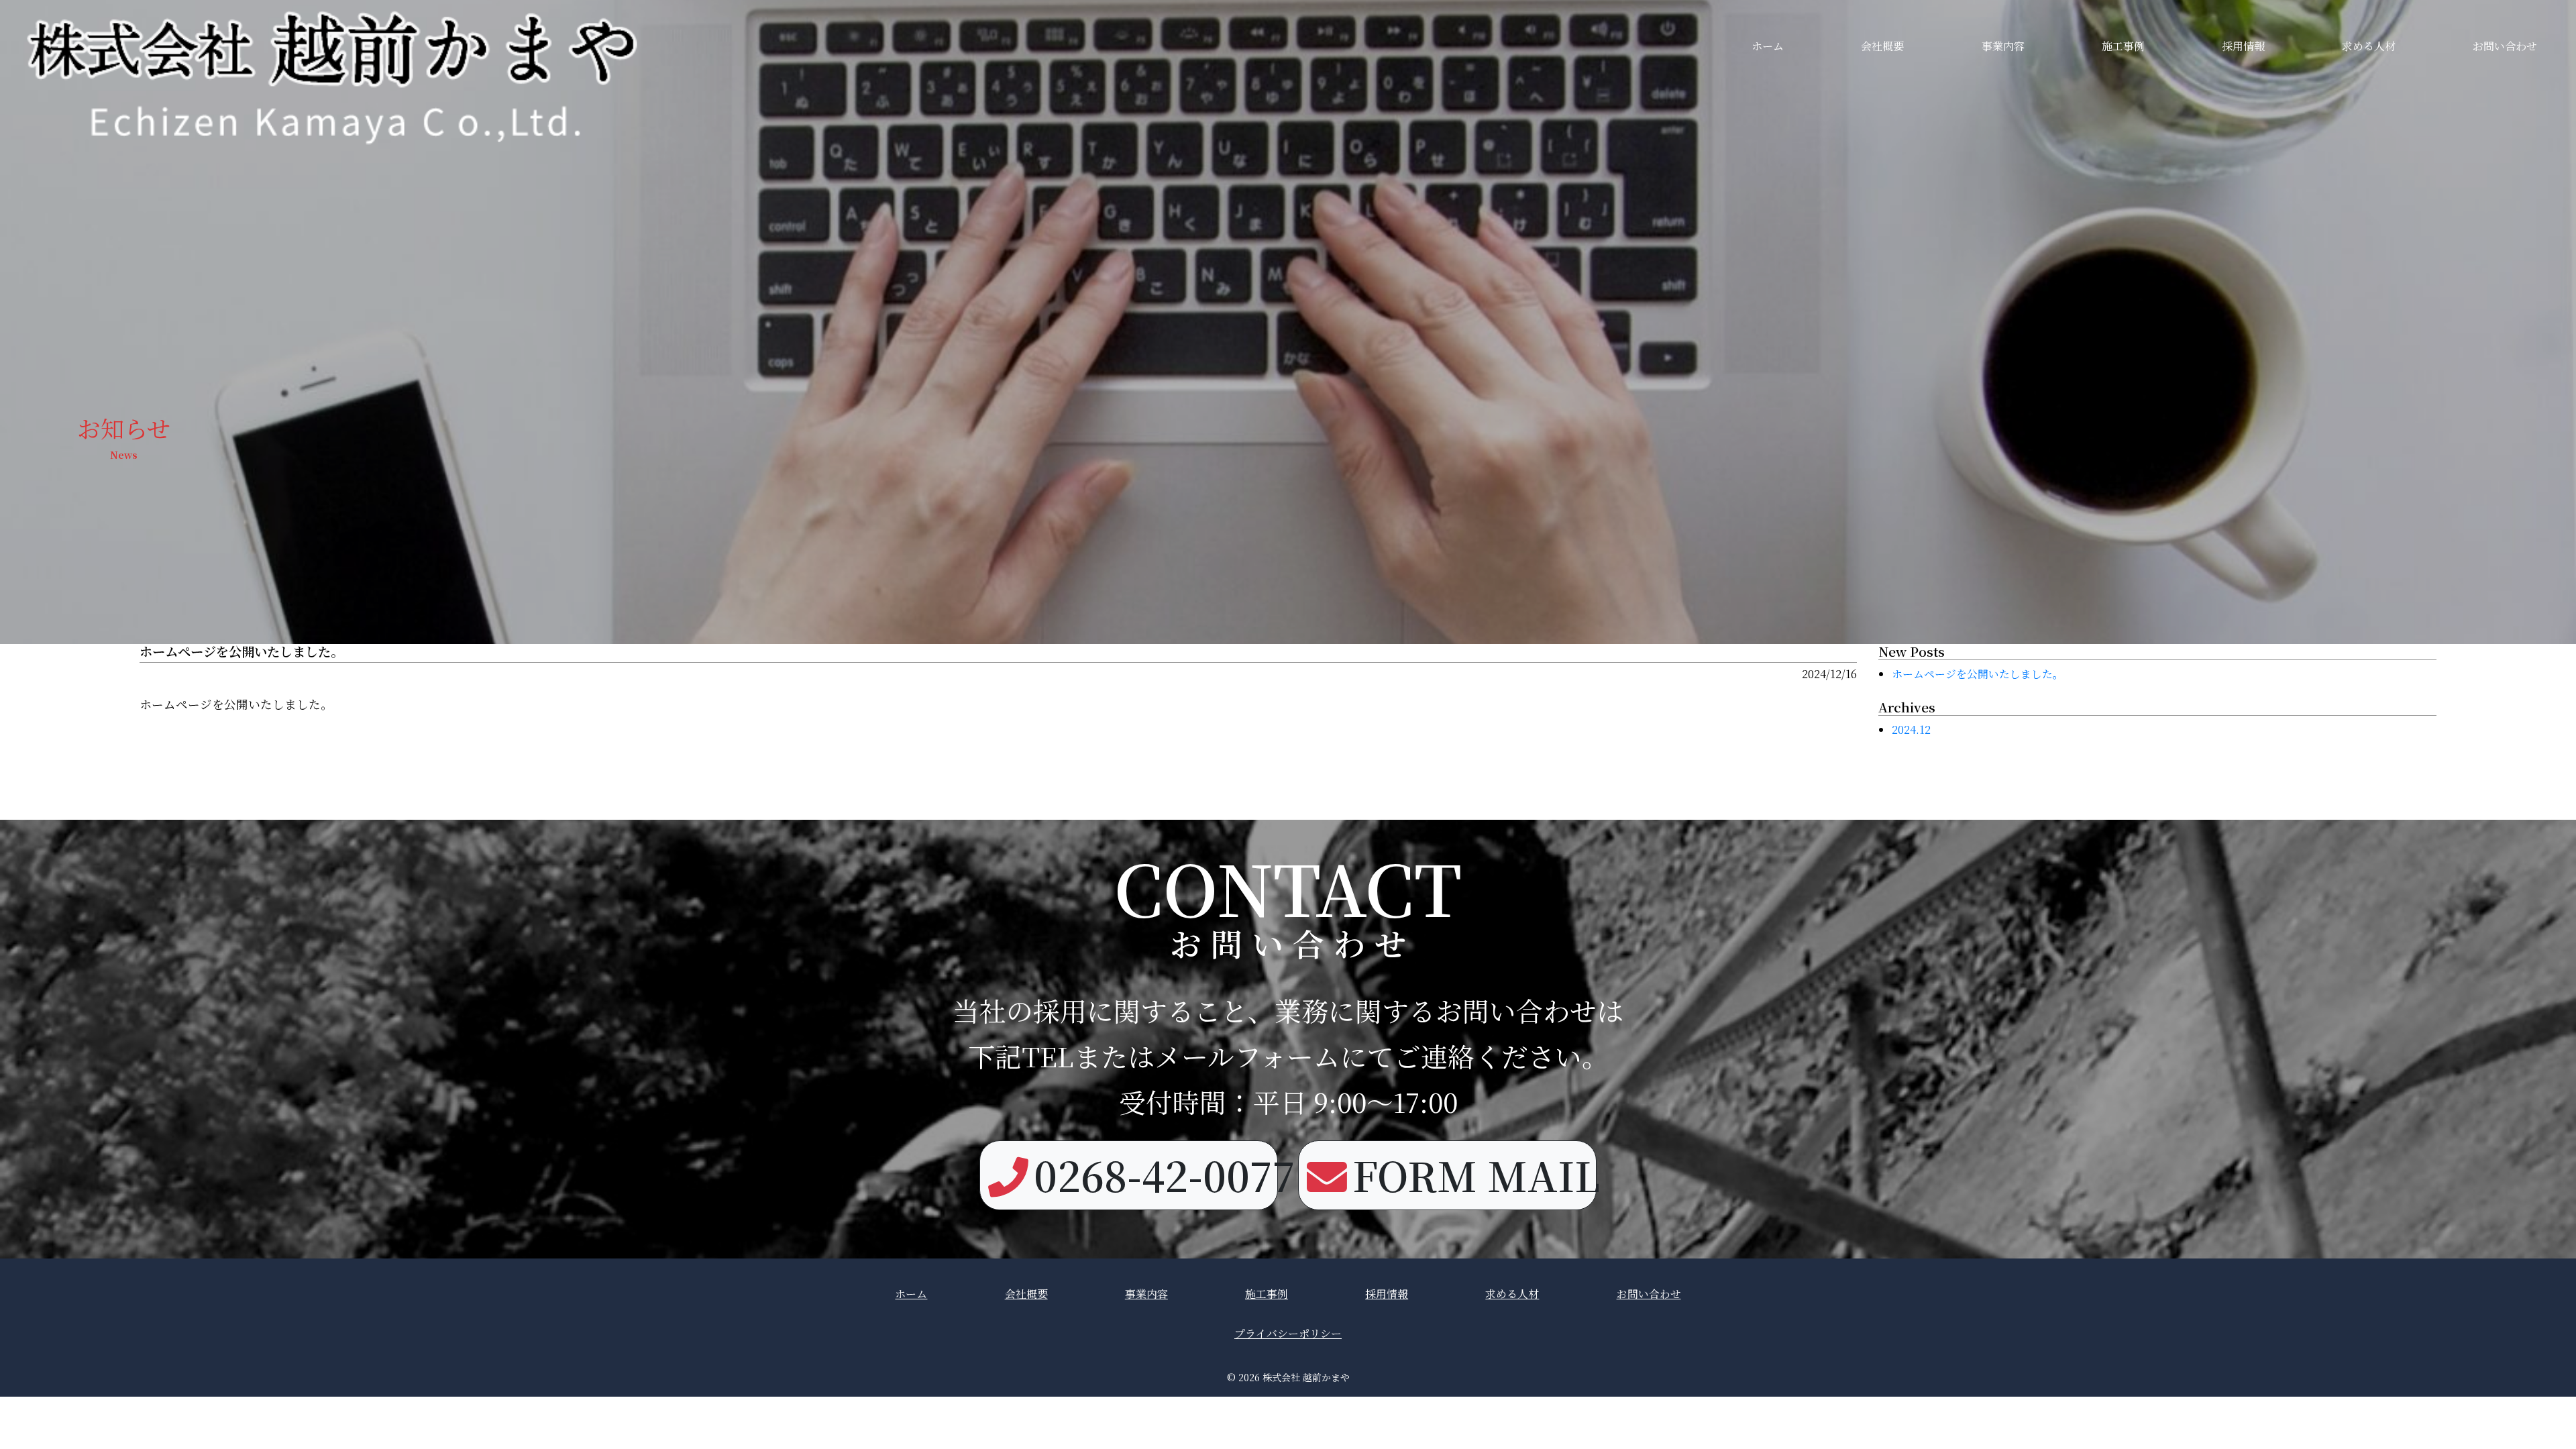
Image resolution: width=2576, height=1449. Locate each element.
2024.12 (1911, 730)
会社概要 (1882, 46)
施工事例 (2123, 46)
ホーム (1768, 46)
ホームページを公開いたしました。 (1978, 674)
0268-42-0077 (1156, 1175)
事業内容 (2003, 46)
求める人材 (2369, 46)
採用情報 (2243, 46)
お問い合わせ (2505, 46)
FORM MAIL (1474, 1175)
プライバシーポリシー (1288, 1333)
